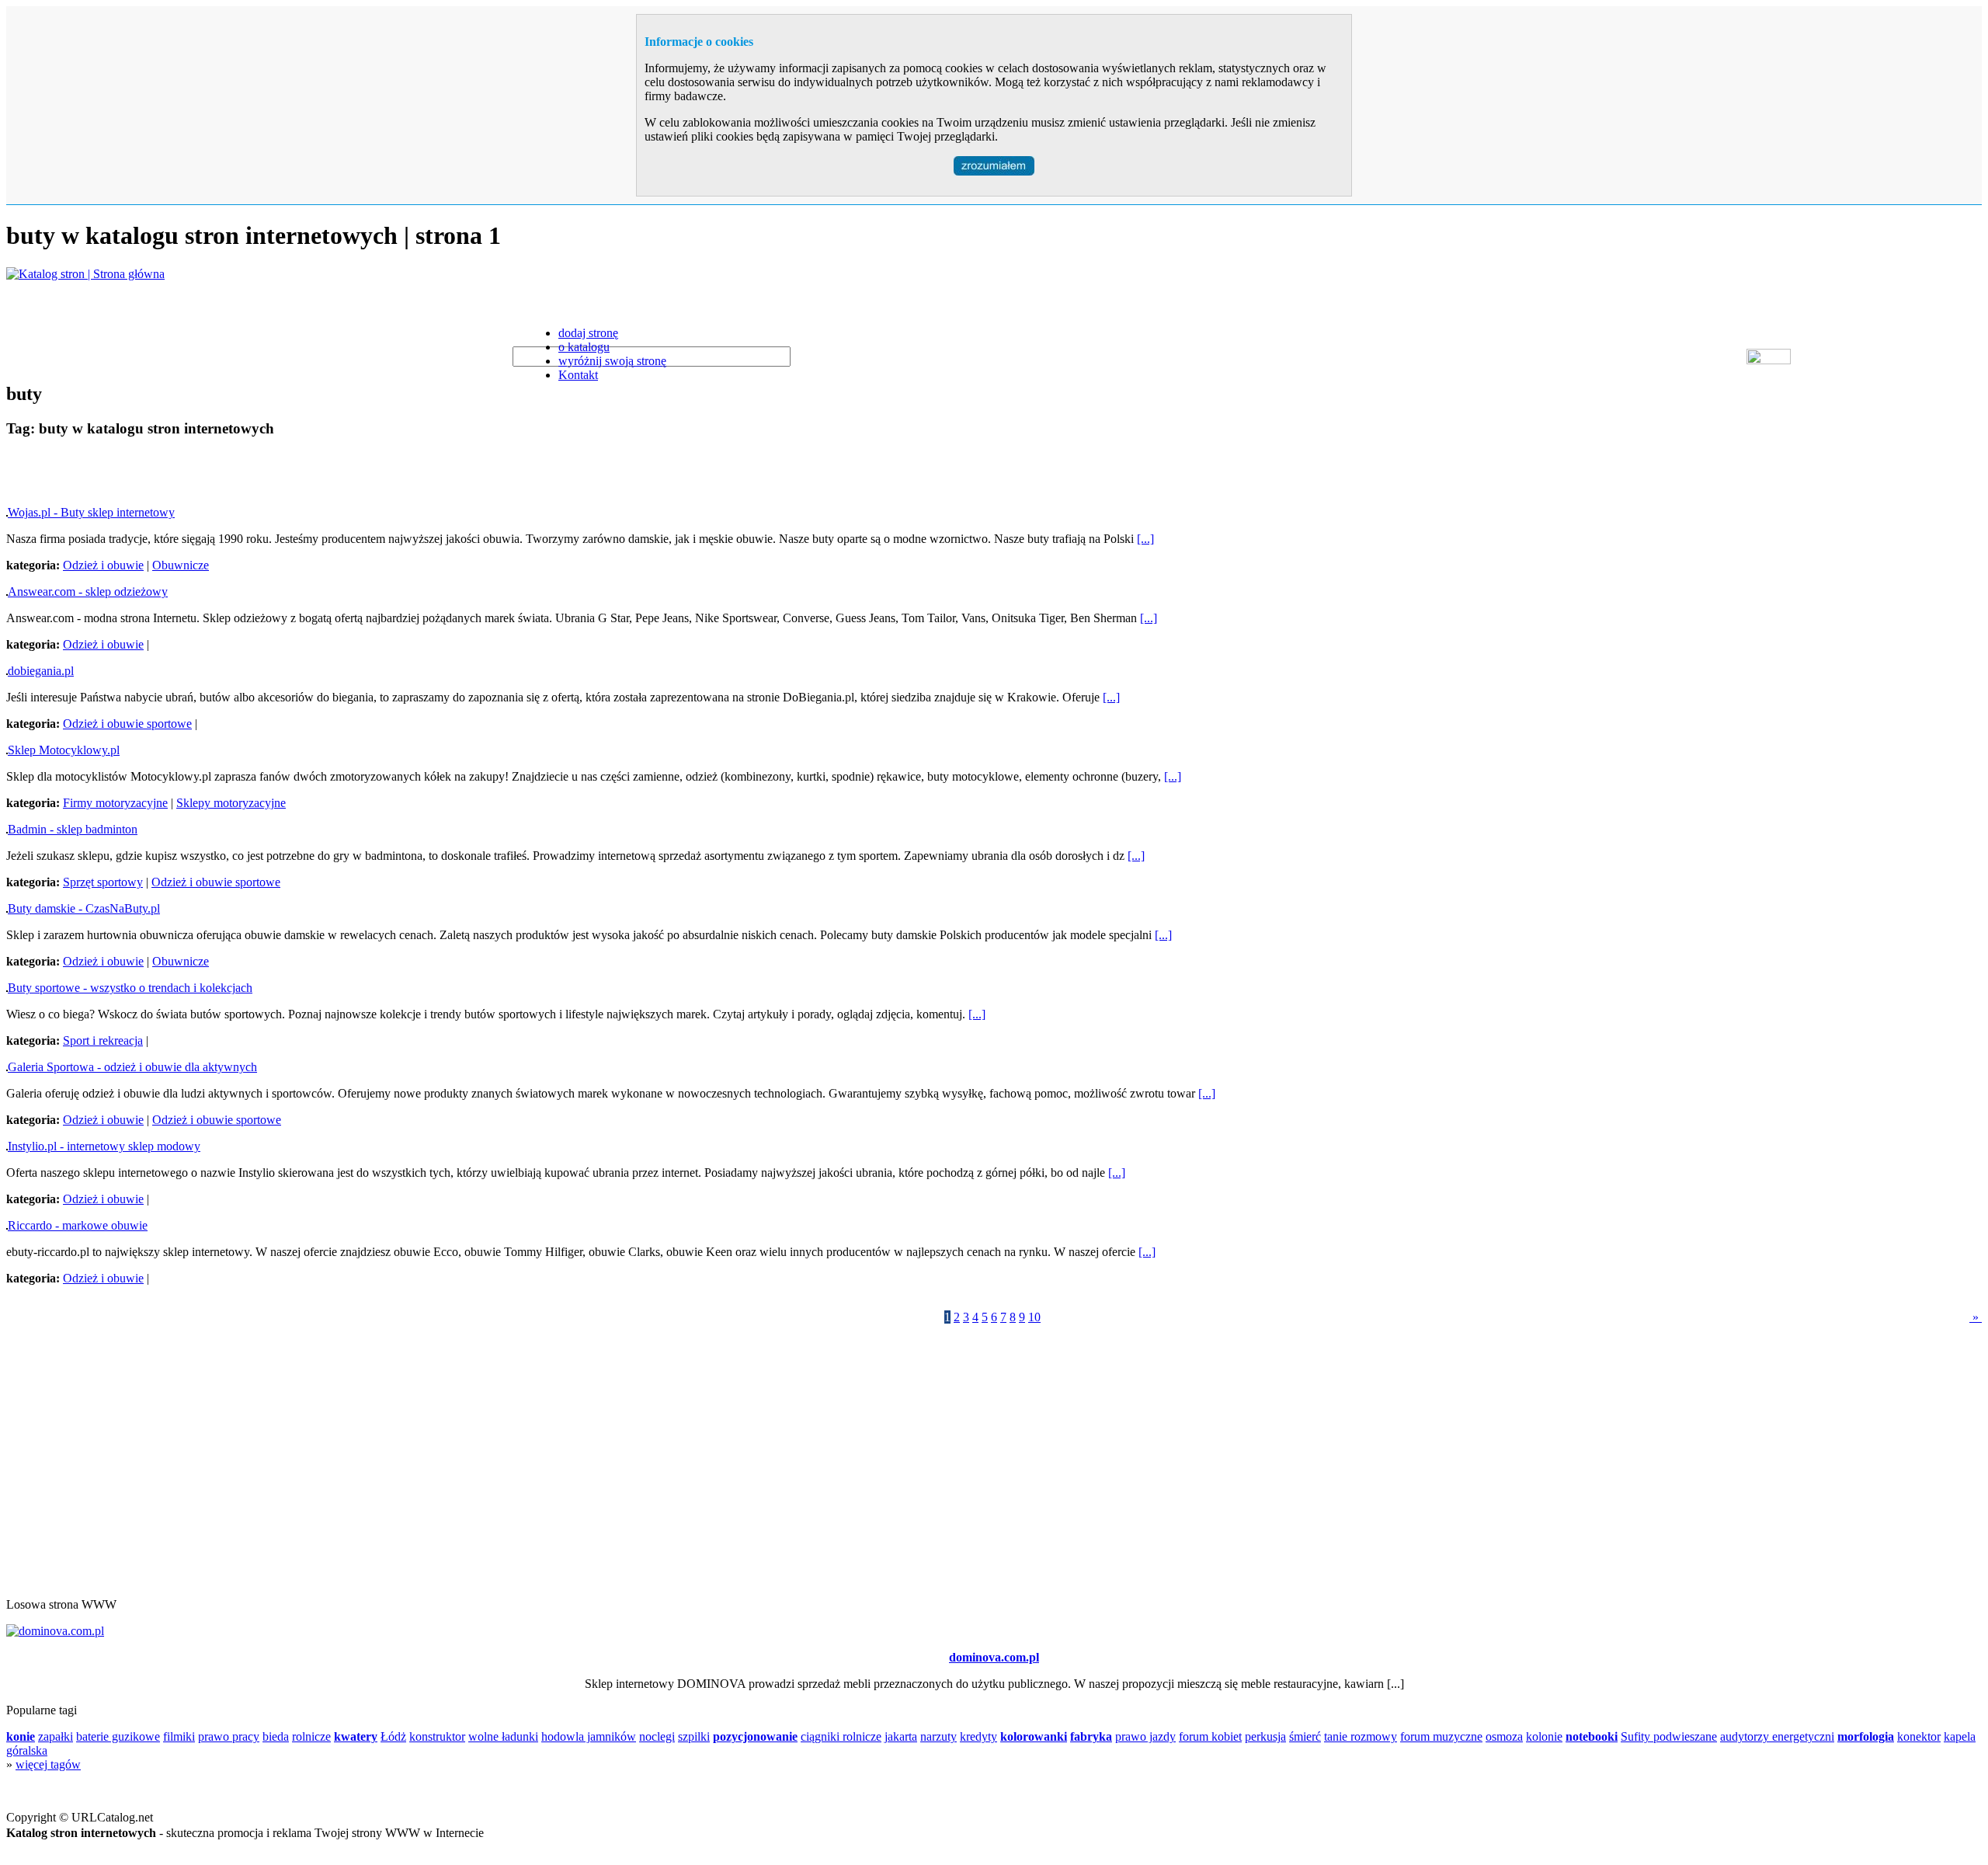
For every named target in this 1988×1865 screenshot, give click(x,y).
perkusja (1265, 1736)
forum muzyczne (1441, 1736)
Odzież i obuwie (103, 565)
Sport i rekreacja (103, 1040)
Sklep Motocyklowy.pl (64, 750)
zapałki (56, 1736)
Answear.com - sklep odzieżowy (88, 592)
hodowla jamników (589, 1736)
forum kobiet (1210, 1736)
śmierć (1305, 1736)
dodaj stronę (588, 333)
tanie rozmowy (1361, 1736)
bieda (276, 1736)
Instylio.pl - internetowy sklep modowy (104, 1146)
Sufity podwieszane (1669, 1736)
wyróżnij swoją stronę (612, 361)
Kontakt (578, 375)
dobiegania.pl (41, 671)
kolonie (1544, 1736)
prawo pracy (229, 1736)
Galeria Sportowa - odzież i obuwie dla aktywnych (132, 1067)
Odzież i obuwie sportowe (127, 724)
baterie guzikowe (118, 1736)
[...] (1145, 539)
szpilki (694, 1736)
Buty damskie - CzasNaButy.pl (84, 908)
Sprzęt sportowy (103, 882)
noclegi (657, 1736)
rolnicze (311, 1736)
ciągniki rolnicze (841, 1736)
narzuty (938, 1736)
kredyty (978, 1736)
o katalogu (584, 347)
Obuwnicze (181, 565)
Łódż (393, 1736)
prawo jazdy (1145, 1736)
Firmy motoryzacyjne (115, 803)
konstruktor (437, 1736)
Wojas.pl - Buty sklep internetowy (91, 512)
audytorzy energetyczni (1777, 1736)
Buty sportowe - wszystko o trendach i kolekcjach (130, 988)
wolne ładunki (503, 1736)
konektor (1919, 1736)
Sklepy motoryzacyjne (231, 803)
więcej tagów (48, 1764)
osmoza (1504, 1736)
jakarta (901, 1736)
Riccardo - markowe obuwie (78, 1225)
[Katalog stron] (85, 274)
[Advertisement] (188, 475)
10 (1034, 1317)
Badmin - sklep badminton (73, 829)
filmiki (179, 1736)
